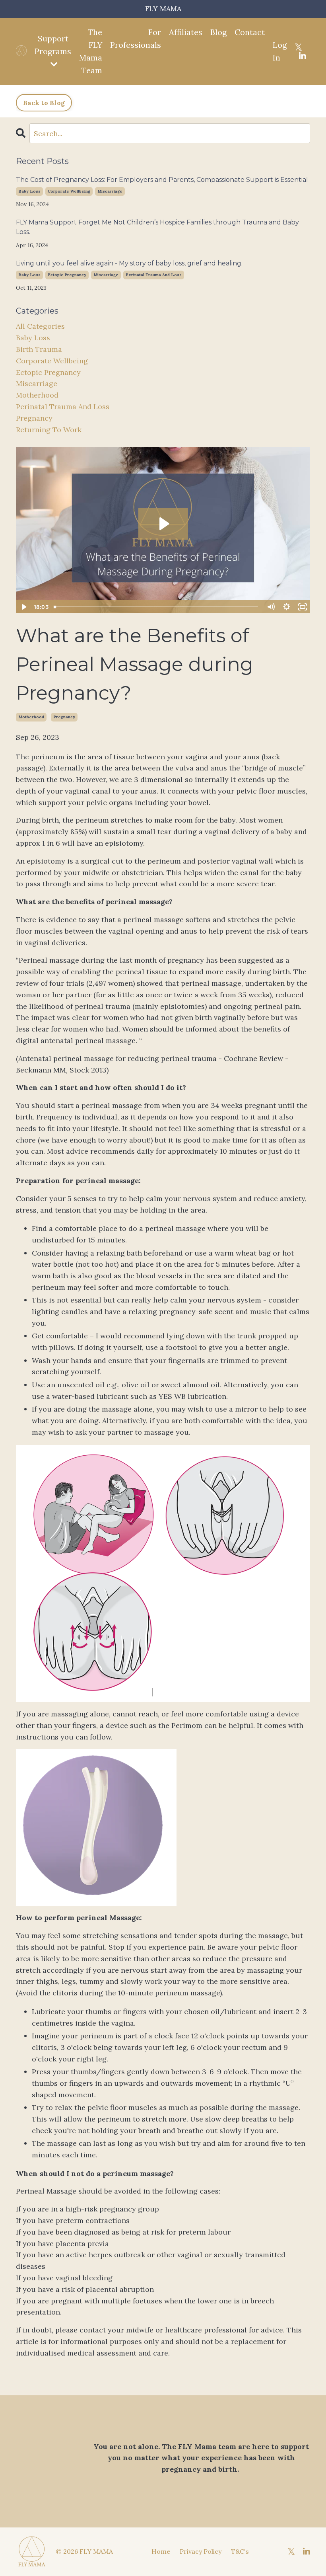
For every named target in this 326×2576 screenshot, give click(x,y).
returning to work (49, 430)
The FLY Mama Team (91, 51)
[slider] (157, 607)
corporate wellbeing (69, 191)
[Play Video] (23, 607)
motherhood (31, 717)
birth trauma (39, 349)
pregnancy (64, 717)
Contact (250, 32)
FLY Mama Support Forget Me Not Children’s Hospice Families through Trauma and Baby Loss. (157, 227)
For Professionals (136, 38)
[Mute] (271, 607)
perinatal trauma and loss (154, 275)
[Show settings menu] (287, 607)
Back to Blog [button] (44, 103)
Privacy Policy (201, 2551)
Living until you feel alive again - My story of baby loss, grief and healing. (129, 263)
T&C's (240, 2551)
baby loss (29, 191)
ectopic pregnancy (67, 275)
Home (161, 2551)
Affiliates (186, 32)
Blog (218, 32)
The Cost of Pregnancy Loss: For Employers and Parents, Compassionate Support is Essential (162, 180)
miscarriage (110, 191)
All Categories (40, 326)
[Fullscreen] (303, 607)
